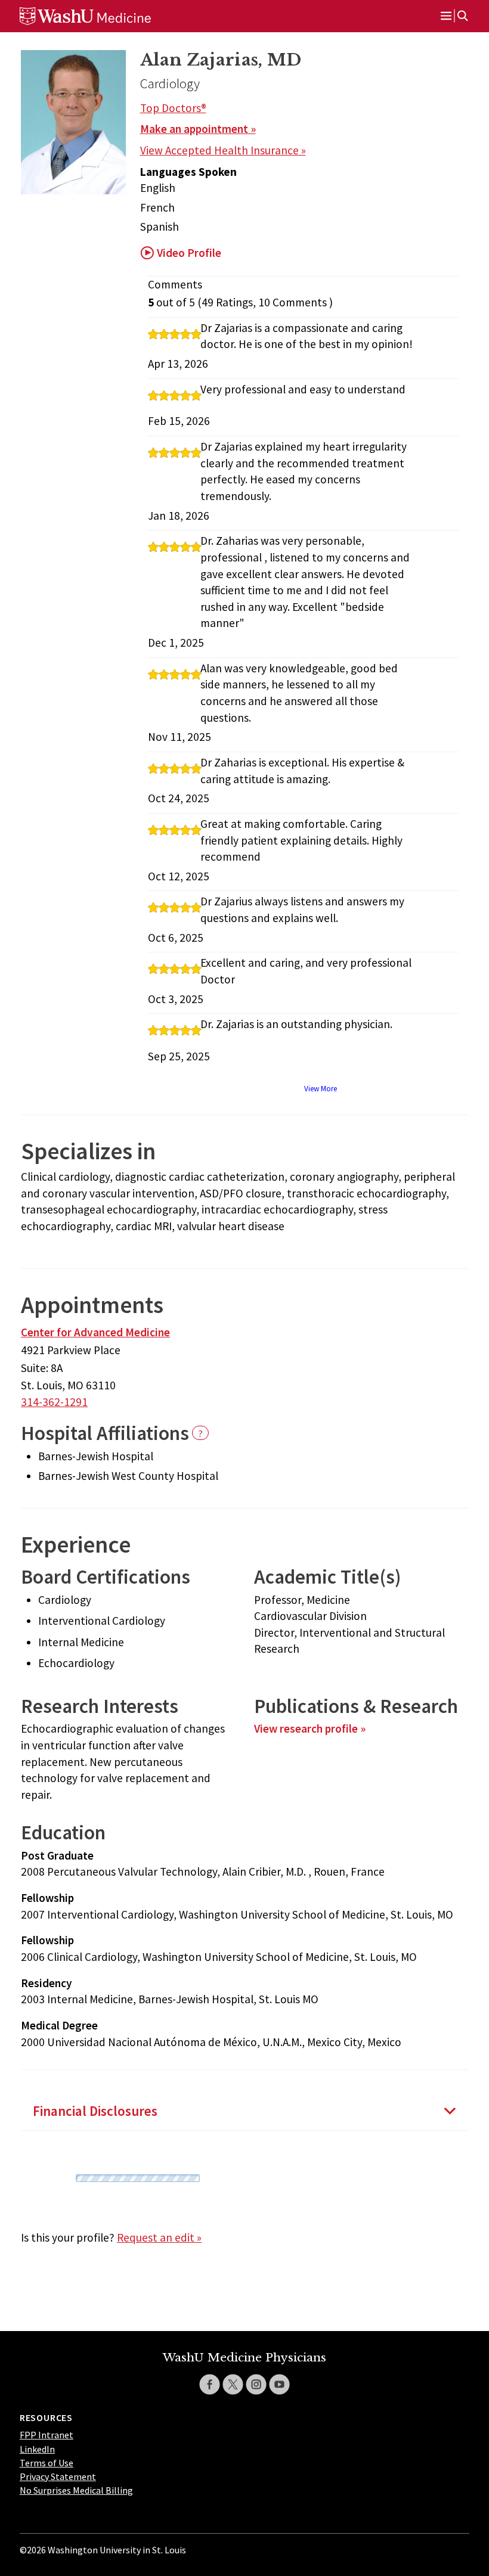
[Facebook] (210, 2384)
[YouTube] (279, 2384)
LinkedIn (37, 2449)
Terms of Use (47, 2463)
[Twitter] (233, 2384)
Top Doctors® (173, 108)
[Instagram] (256, 2384)
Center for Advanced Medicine (95, 1332)
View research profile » (310, 1728)
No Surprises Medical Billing (76, 2490)
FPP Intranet (47, 2435)
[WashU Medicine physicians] (103, 16)
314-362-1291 (54, 1402)
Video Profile (189, 253)
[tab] (244, 2111)
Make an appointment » (198, 129)
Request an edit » (159, 2237)
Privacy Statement (58, 2476)
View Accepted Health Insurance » (223, 150)
